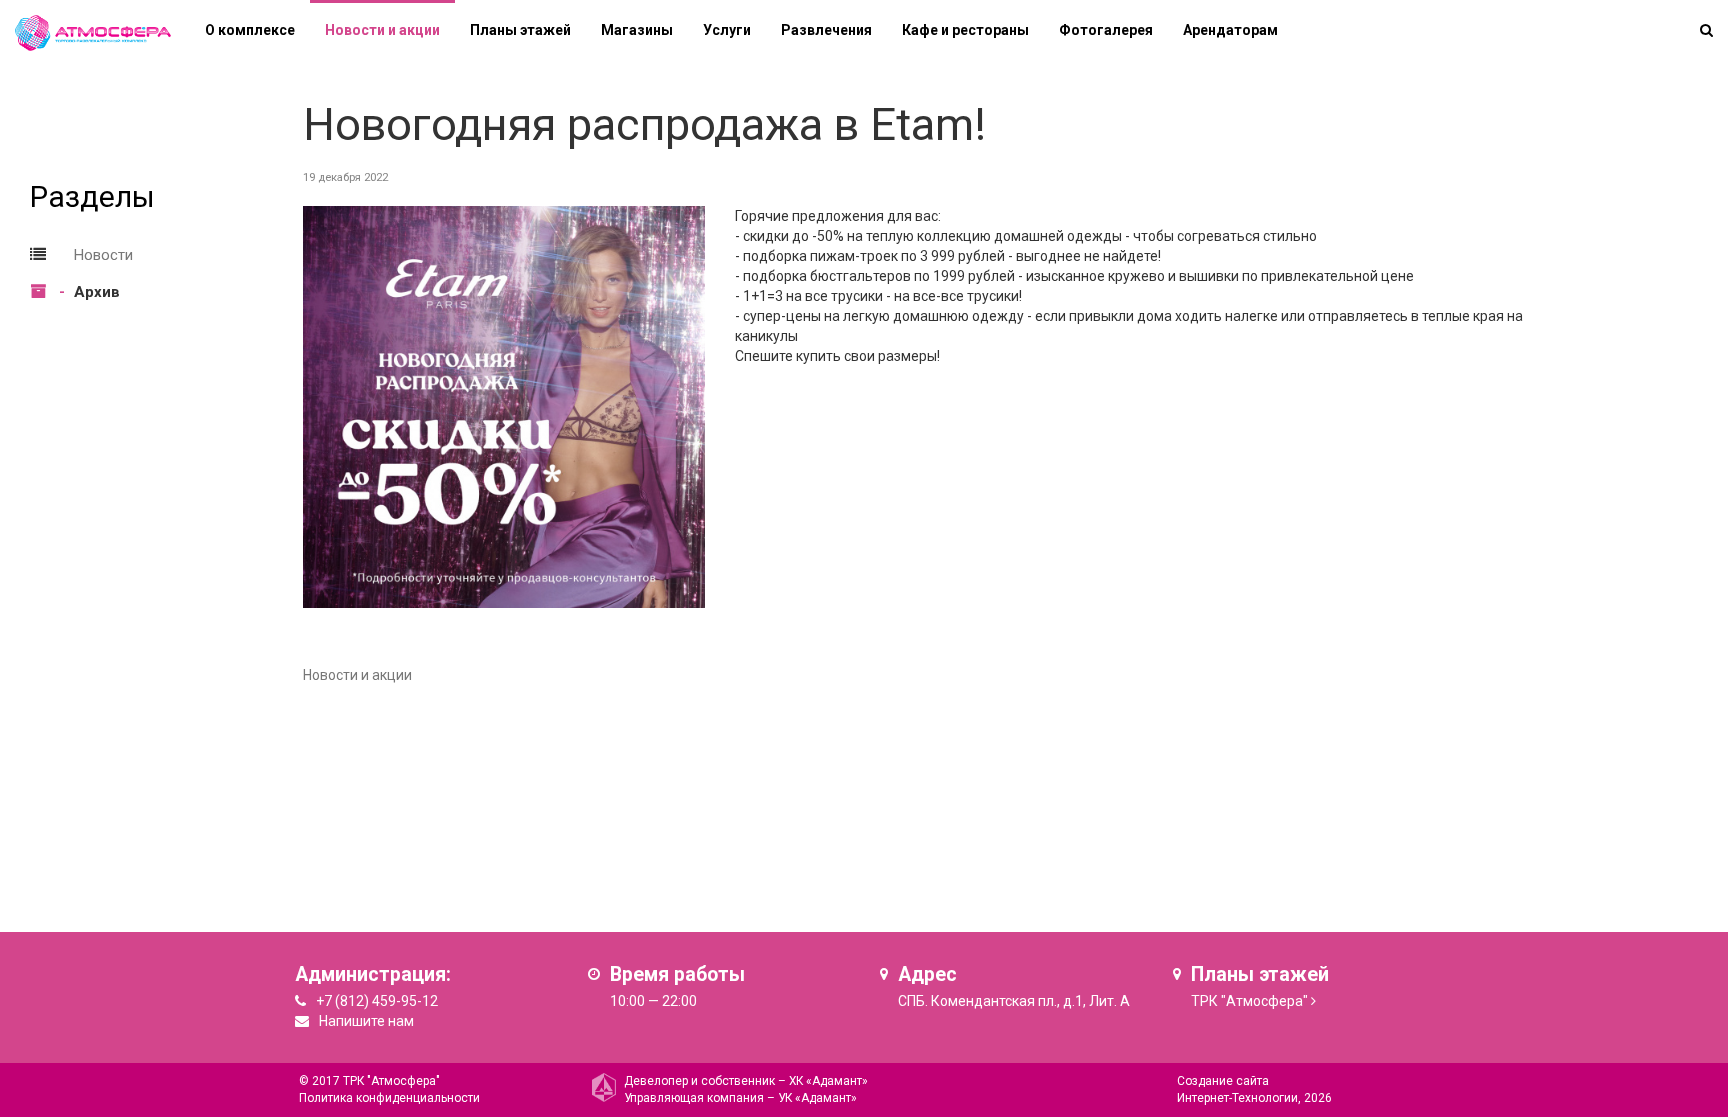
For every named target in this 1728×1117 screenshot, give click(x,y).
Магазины (637, 30)
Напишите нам (366, 1021)
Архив (97, 292)
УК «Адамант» (817, 1098)
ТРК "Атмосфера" (1249, 1001)
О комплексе (250, 30)
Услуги (727, 30)
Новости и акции (382, 30)
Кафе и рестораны (965, 30)
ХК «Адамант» (828, 1081)
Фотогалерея (1106, 30)
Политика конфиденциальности (389, 1098)
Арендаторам (1230, 30)
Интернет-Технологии (1237, 1098)
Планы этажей (520, 30)
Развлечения (826, 30)
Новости (103, 255)
